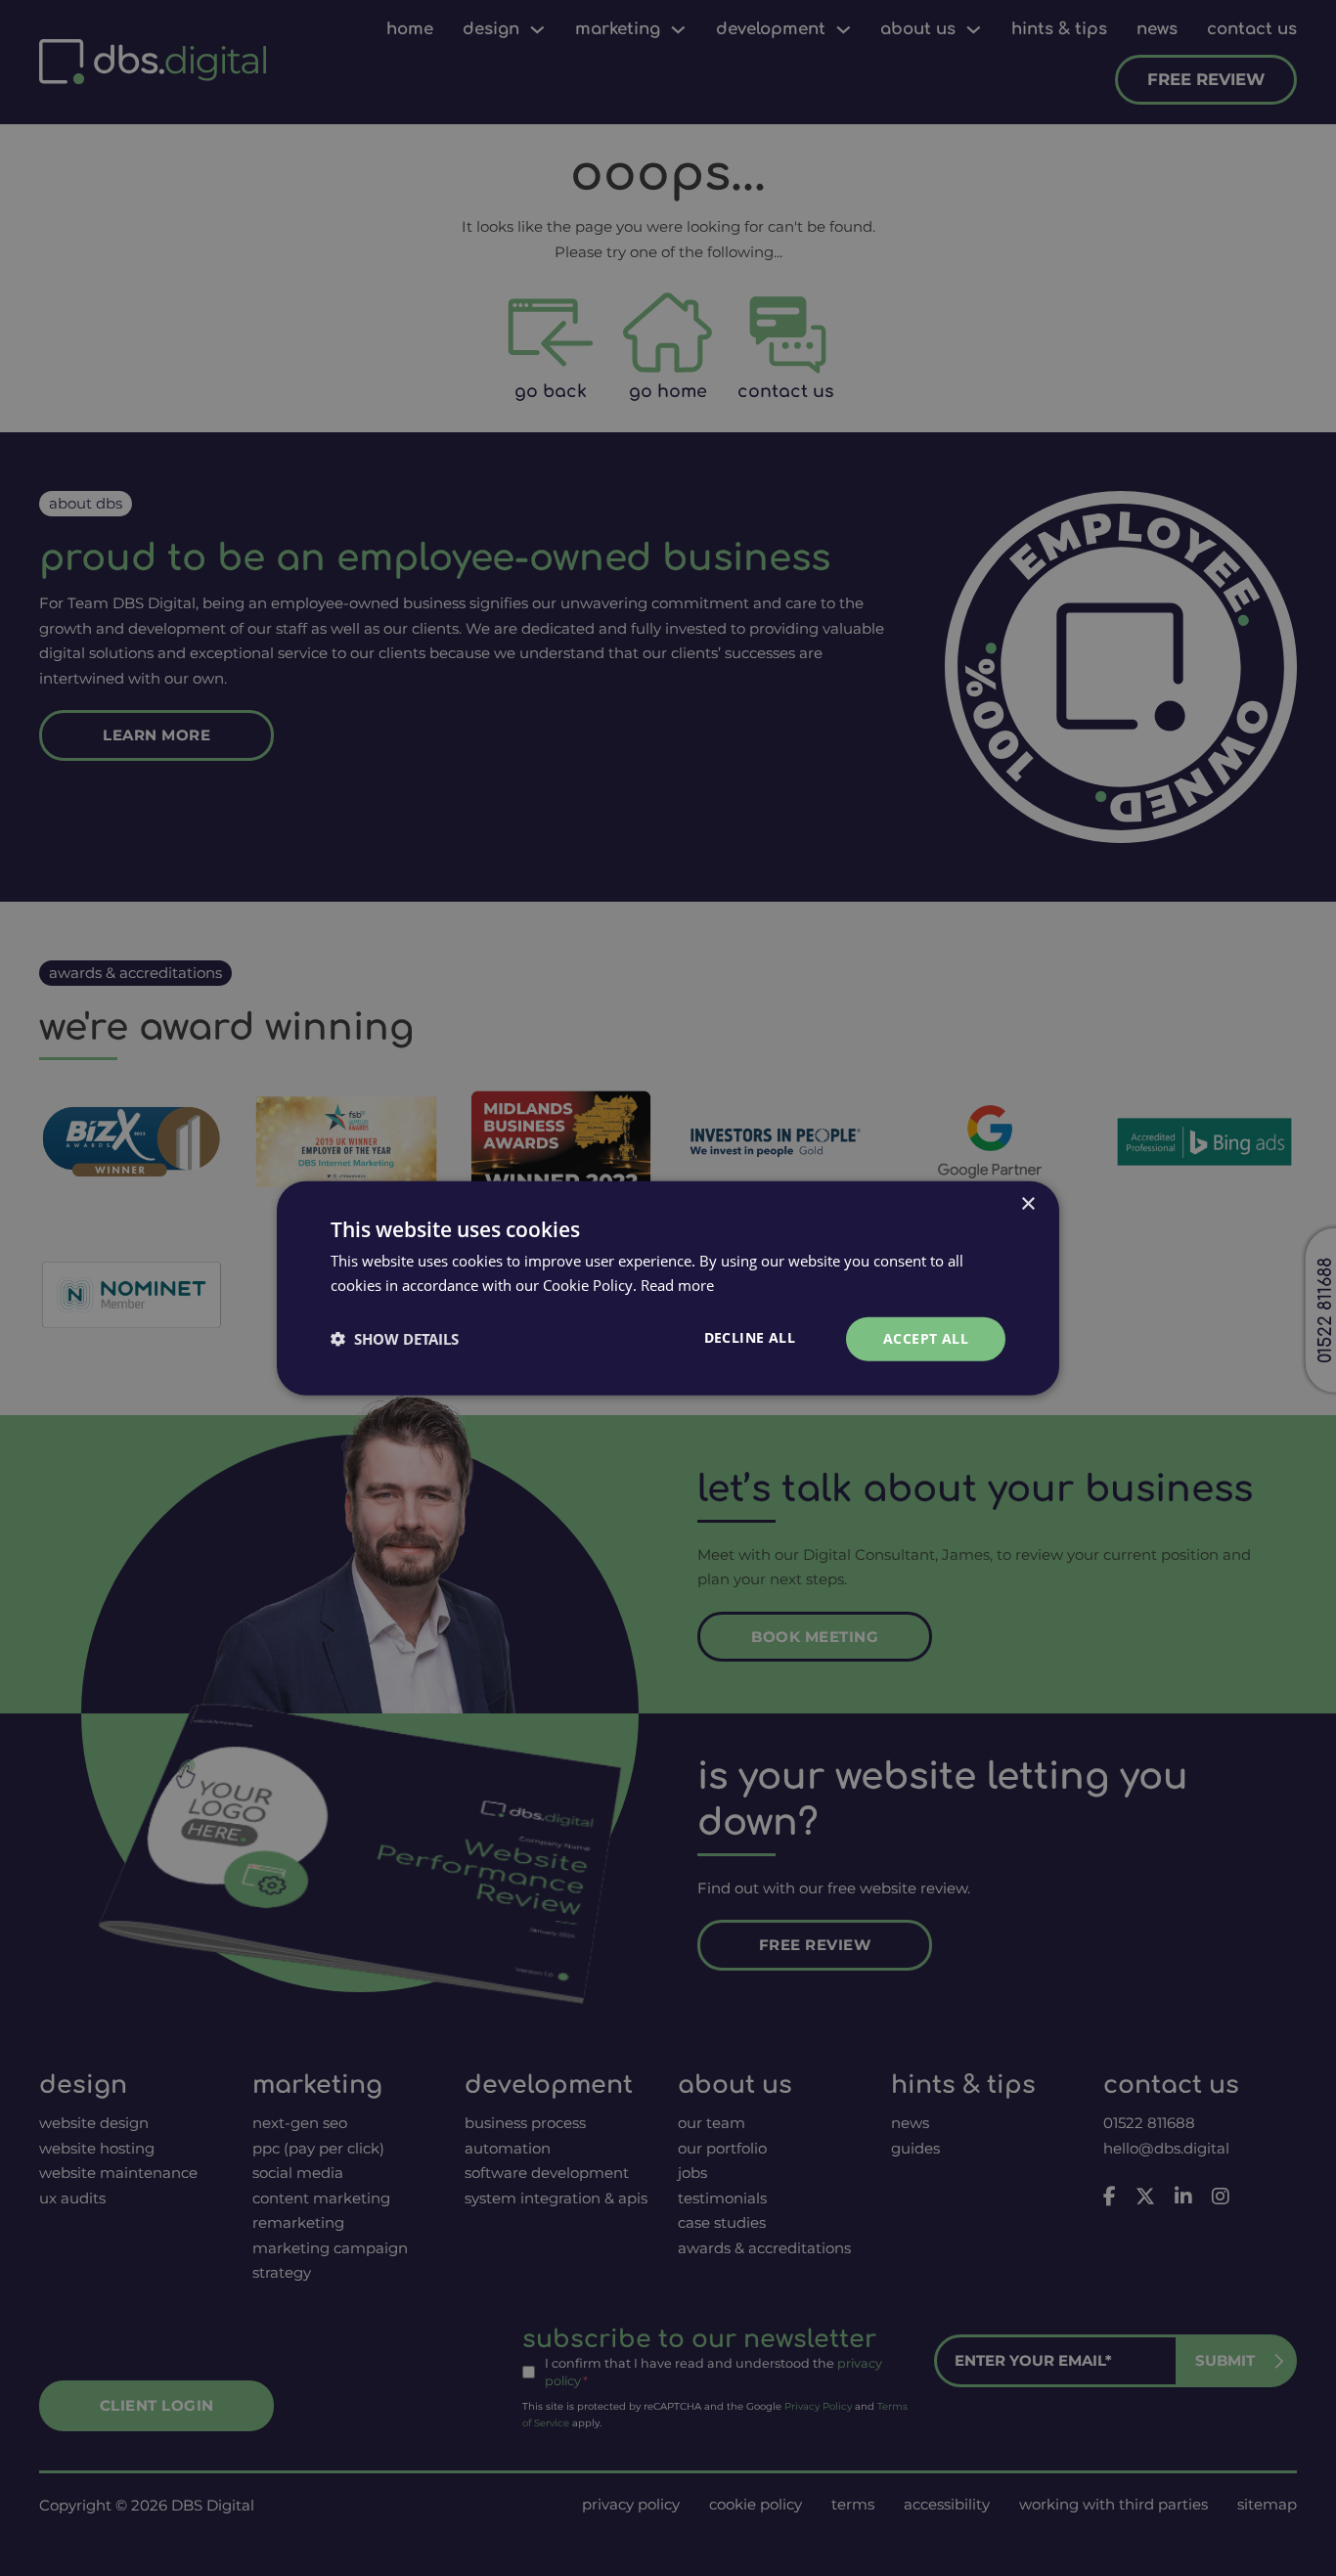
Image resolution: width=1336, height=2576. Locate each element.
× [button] (1027, 1204)
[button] (395, 1339)
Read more (677, 1285)
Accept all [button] (926, 1338)
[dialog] (668, 1288)
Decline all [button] (750, 1337)
